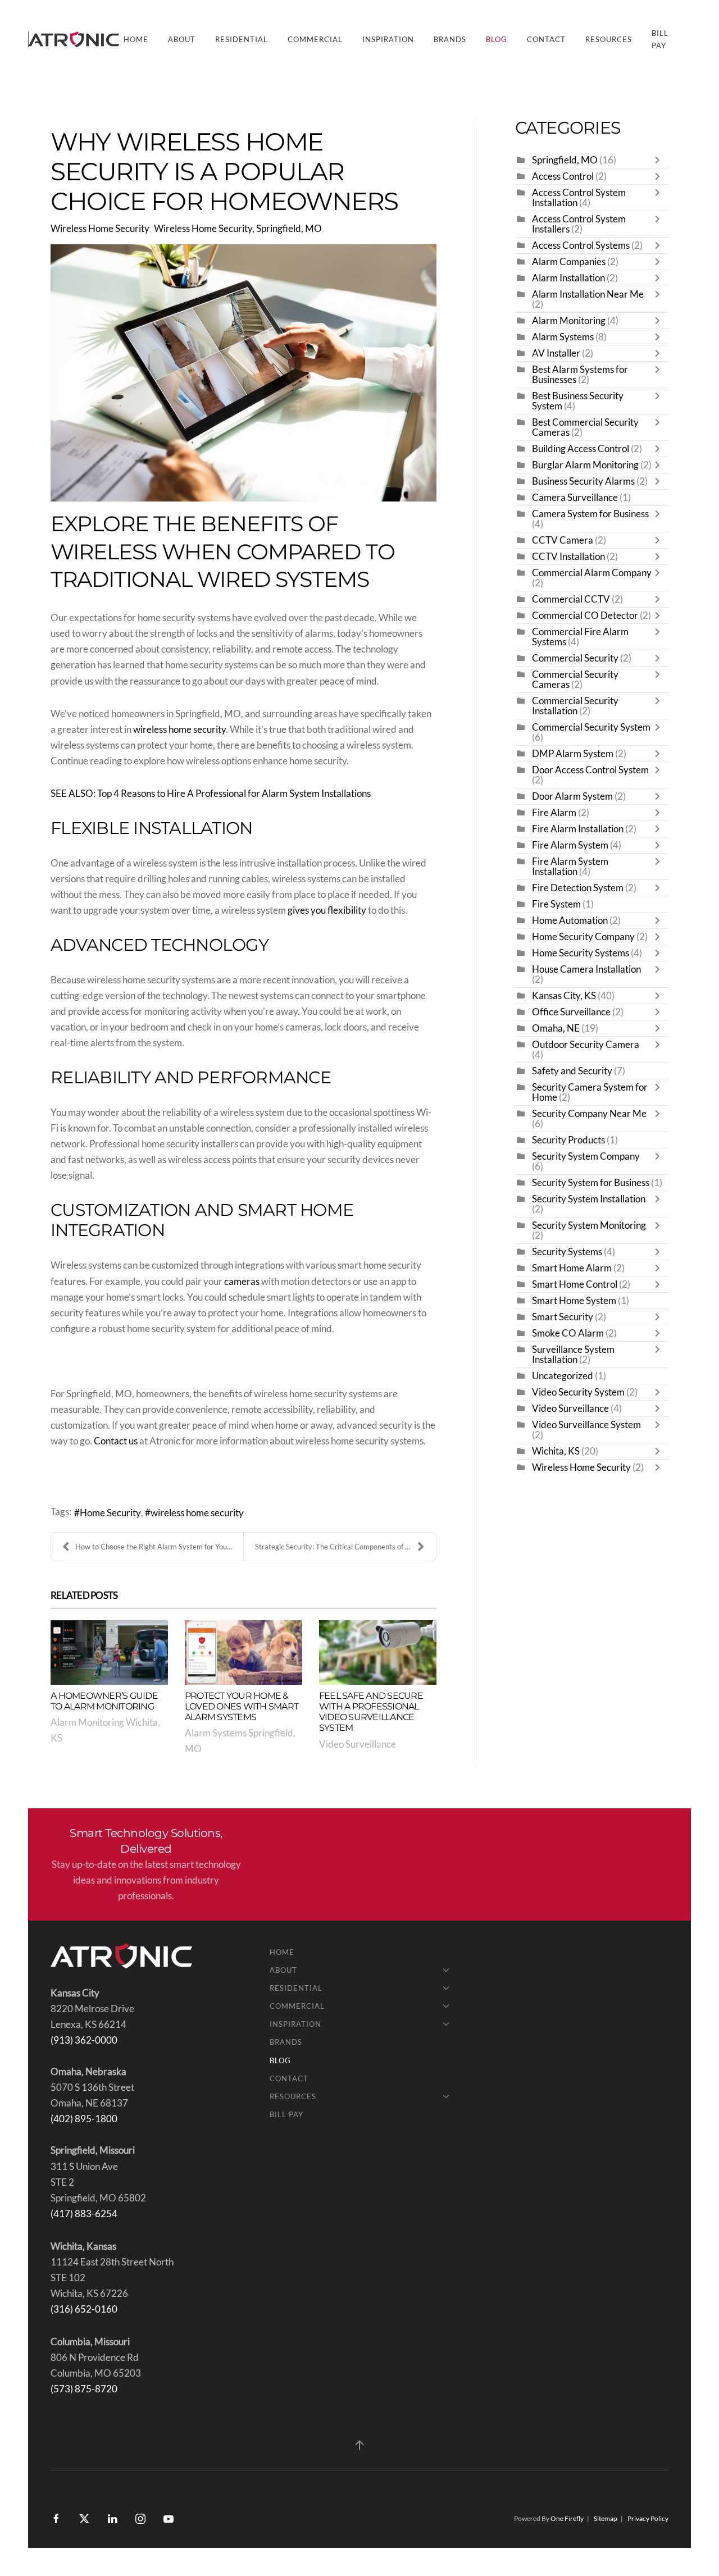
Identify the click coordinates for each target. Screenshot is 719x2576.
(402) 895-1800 (84, 2119)
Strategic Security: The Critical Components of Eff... (337, 1547)
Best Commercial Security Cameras (585, 427)
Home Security (110, 1513)
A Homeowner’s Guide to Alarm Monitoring (104, 1701)
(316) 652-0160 (84, 2309)
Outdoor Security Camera (586, 1045)
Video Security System (578, 1392)
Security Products (568, 1140)
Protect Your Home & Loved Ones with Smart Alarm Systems (242, 1706)
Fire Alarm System (570, 845)
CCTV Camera (563, 540)
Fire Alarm (554, 813)
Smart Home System (574, 1301)
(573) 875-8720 (84, 2389)
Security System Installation (589, 1199)
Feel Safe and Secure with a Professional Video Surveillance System (371, 1712)
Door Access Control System (590, 770)
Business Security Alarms (583, 481)
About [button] (182, 39)
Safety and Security (572, 1071)
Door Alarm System (572, 796)
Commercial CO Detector (585, 615)
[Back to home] (76, 39)
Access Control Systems (581, 245)
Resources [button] (609, 39)
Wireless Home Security (100, 229)
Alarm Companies (569, 262)
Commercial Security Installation (575, 706)
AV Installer (556, 353)
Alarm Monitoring (569, 321)
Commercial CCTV (571, 599)
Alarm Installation (568, 278)
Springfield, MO (565, 160)
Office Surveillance (571, 1012)
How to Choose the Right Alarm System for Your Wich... (159, 1547)
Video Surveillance (358, 1744)
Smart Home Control (575, 1284)
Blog (497, 39)
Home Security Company (583, 937)
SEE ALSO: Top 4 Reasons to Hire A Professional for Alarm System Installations (211, 794)
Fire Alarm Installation (578, 829)
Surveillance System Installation (573, 1355)
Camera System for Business (590, 514)
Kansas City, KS (564, 996)
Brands (450, 39)
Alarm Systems (563, 337)
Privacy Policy (648, 2518)
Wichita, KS (556, 1451)
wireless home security (179, 730)
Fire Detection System (578, 888)
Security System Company (586, 1156)
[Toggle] (660, 160)
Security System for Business (591, 1183)
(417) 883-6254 (84, 2214)
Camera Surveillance (575, 498)
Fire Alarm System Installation (570, 867)
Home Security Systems (581, 953)
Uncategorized (563, 1376)
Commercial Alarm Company (592, 573)
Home (136, 39)
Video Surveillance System (586, 1425)
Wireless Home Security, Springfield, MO (238, 229)
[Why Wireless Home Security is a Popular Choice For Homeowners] (244, 373)
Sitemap (606, 2518)
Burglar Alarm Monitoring (585, 465)
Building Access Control (581, 449)
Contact (546, 39)
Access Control (563, 176)
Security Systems (567, 1252)
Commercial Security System (591, 727)
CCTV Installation (568, 557)
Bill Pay (660, 39)
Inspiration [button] (388, 39)
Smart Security (563, 1317)
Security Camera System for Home (590, 1092)
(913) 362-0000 (84, 2040)
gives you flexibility (327, 910)
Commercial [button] (315, 39)
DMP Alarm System (573, 754)
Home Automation (570, 920)
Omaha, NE (556, 1028)
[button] (359, 2445)
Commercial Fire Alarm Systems (580, 637)
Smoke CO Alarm (568, 1333)
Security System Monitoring (589, 1225)
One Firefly (567, 2518)
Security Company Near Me (589, 1114)
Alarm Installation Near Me (588, 294)
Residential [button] (242, 39)
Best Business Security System (578, 401)
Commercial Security (575, 658)
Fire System (556, 904)
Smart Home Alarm (572, 1268)
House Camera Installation (586, 969)
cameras (242, 1282)
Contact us (116, 1441)
